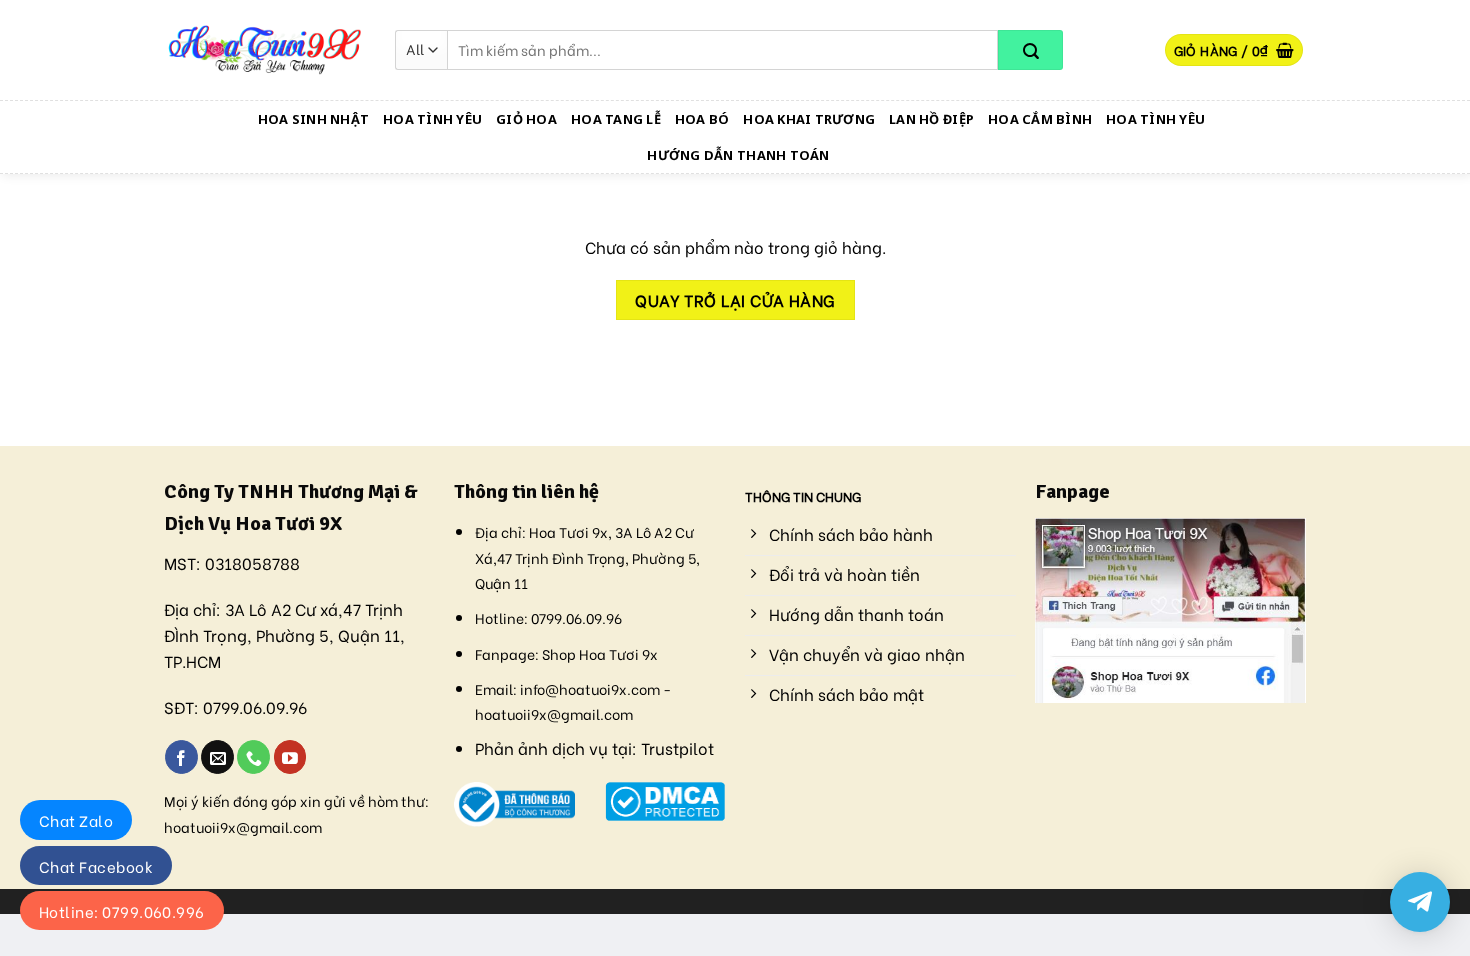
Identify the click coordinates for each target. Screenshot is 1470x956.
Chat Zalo (76, 820)
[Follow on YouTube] (290, 757)
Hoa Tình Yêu (432, 119)
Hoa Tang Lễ (616, 119)
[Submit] (1030, 50)
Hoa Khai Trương (809, 119)
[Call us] (253, 757)
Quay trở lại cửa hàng (735, 299)
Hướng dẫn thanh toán (738, 155)
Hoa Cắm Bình (1040, 119)
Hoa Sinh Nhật (313, 119)
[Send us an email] (217, 757)
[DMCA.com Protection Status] (665, 798)
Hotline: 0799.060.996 (122, 911)
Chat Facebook (96, 866)
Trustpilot (677, 747)
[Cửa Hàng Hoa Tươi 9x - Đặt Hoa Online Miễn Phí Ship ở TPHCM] (265, 50)
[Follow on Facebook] (181, 757)
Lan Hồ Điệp (931, 119)
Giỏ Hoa (526, 119)
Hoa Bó (702, 119)
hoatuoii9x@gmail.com (243, 826)
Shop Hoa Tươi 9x (600, 653)
